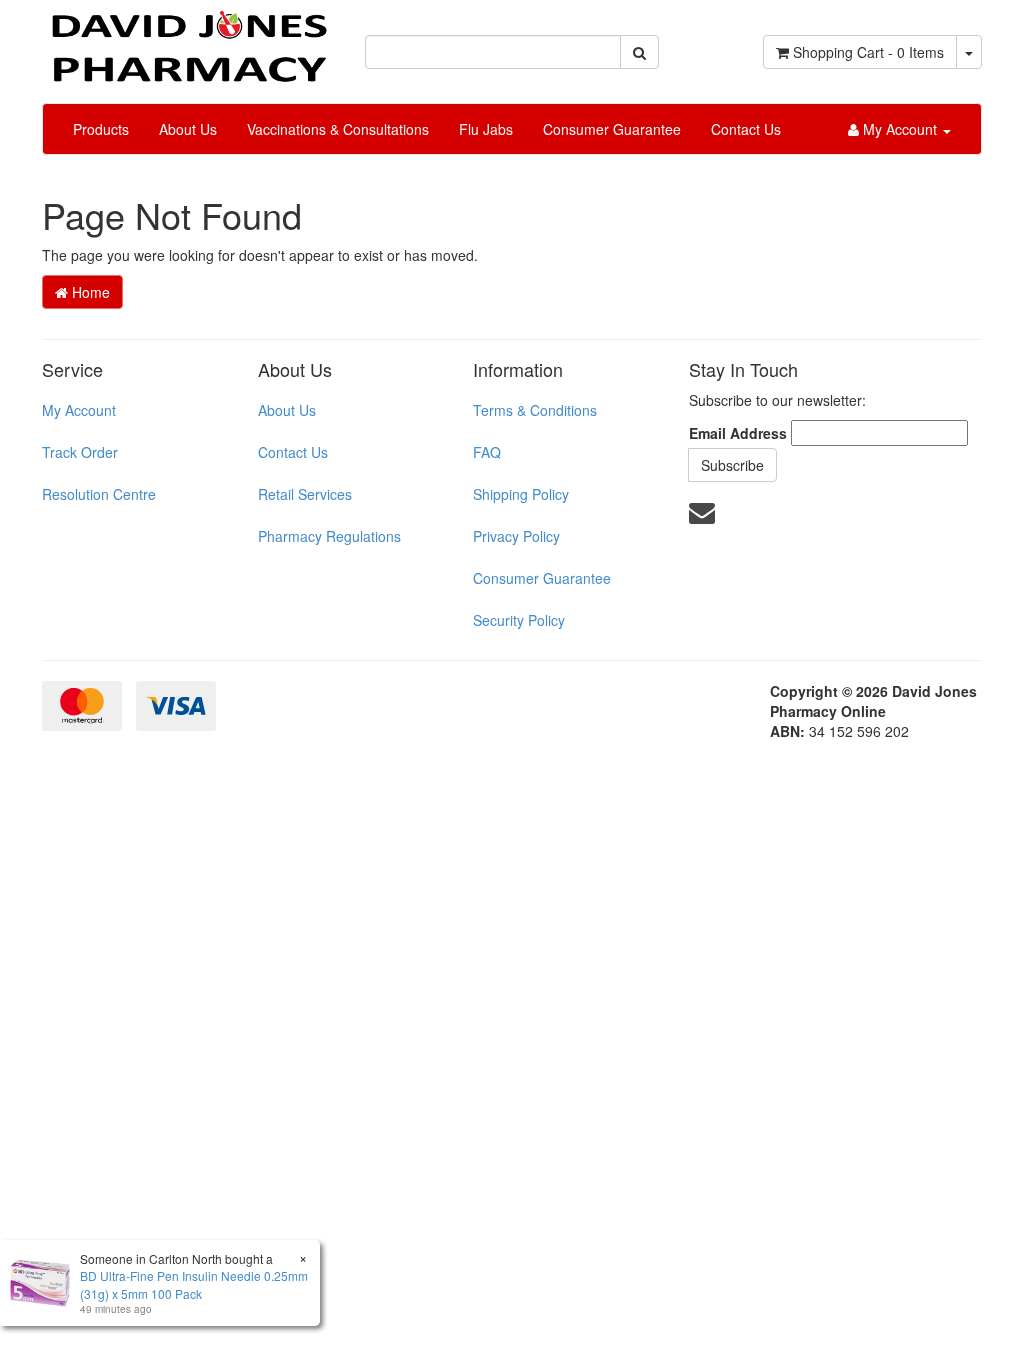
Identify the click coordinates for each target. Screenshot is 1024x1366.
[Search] (639, 52)
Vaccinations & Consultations (338, 129)
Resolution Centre (99, 494)
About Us (188, 129)
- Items (868, 52)
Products (101, 129)
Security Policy (519, 620)
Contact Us (746, 129)
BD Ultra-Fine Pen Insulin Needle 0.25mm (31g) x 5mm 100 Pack (194, 1284)
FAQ (487, 452)
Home (89, 292)
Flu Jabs (486, 129)
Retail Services (305, 494)
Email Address (738, 433)
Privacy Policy (516, 536)
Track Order (80, 452)
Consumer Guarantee (612, 129)
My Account (79, 410)
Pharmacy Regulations (329, 536)
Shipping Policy (521, 494)
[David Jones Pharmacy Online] (188, 39)
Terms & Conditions (535, 410)
